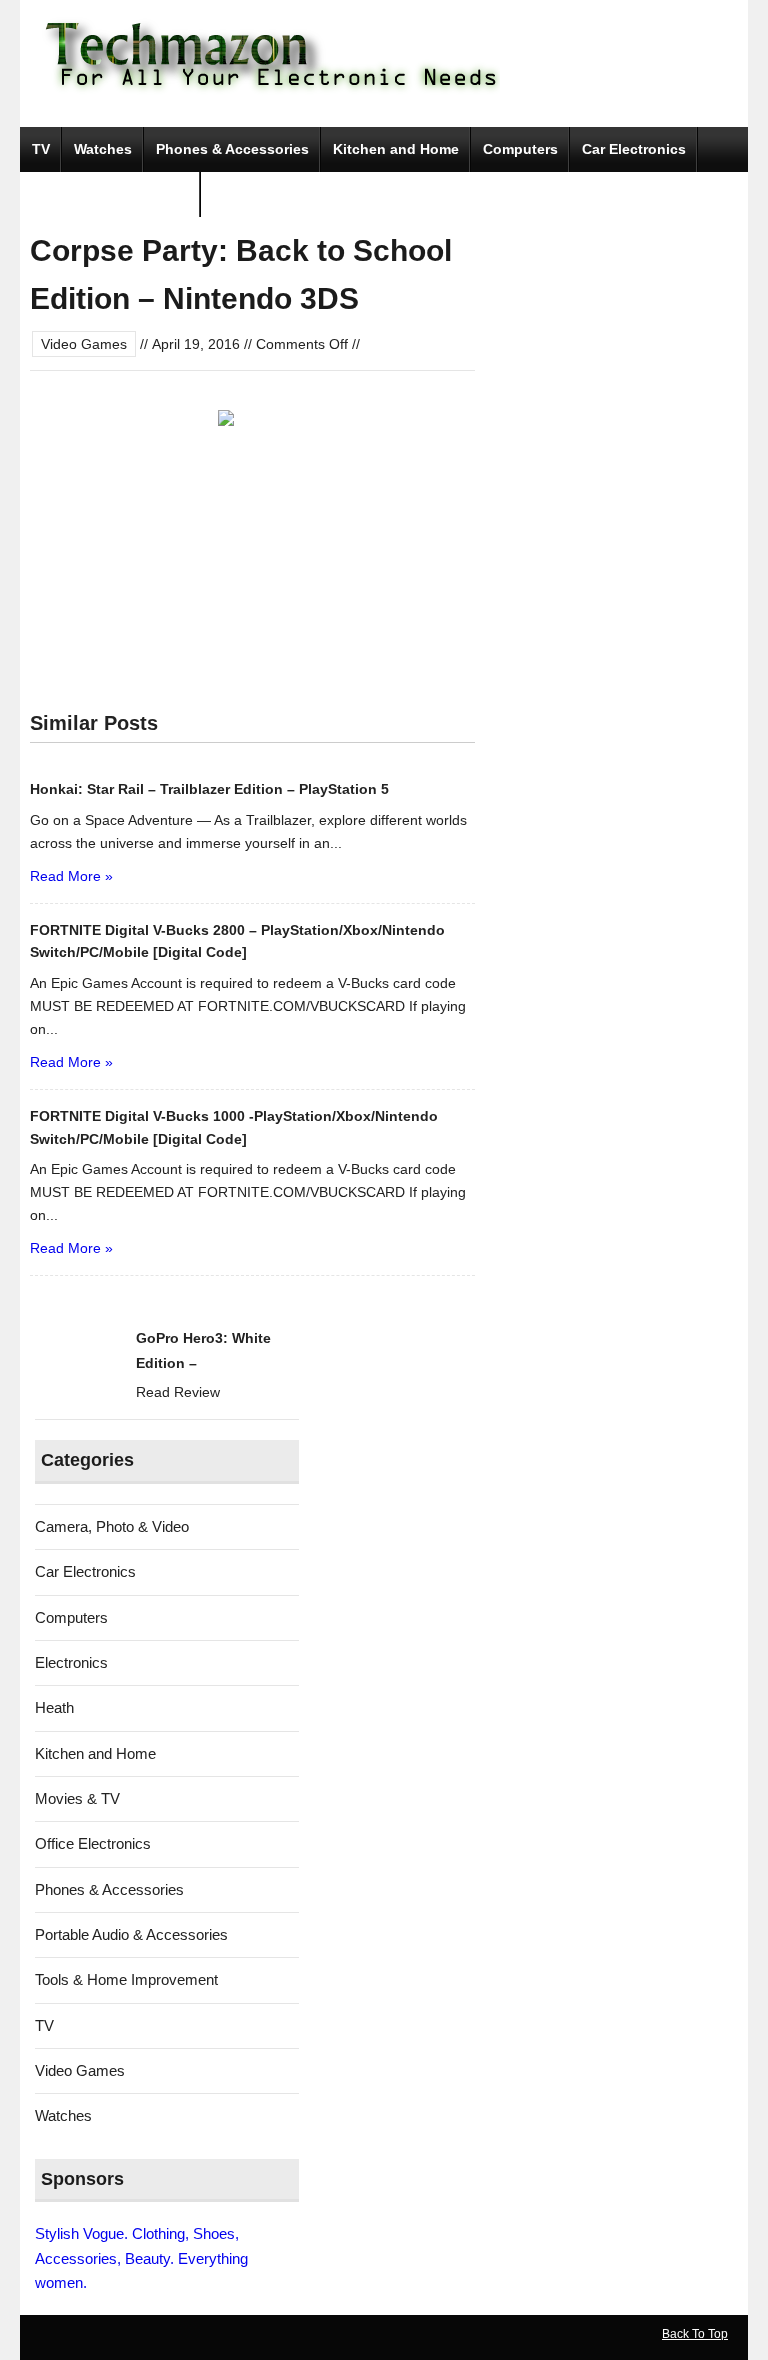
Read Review (178, 1392)
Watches (103, 149)
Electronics (71, 1662)
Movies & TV (77, 1798)
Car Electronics (634, 149)
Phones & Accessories (232, 149)
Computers (520, 149)
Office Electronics (93, 1843)
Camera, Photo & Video (110, 194)
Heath (54, 1707)
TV (41, 149)
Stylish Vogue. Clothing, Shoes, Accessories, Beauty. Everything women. (141, 2258)
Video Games (84, 344)
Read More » (71, 876)
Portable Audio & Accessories (131, 1934)
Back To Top (695, 2334)
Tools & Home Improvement (126, 1979)
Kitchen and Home (396, 149)
